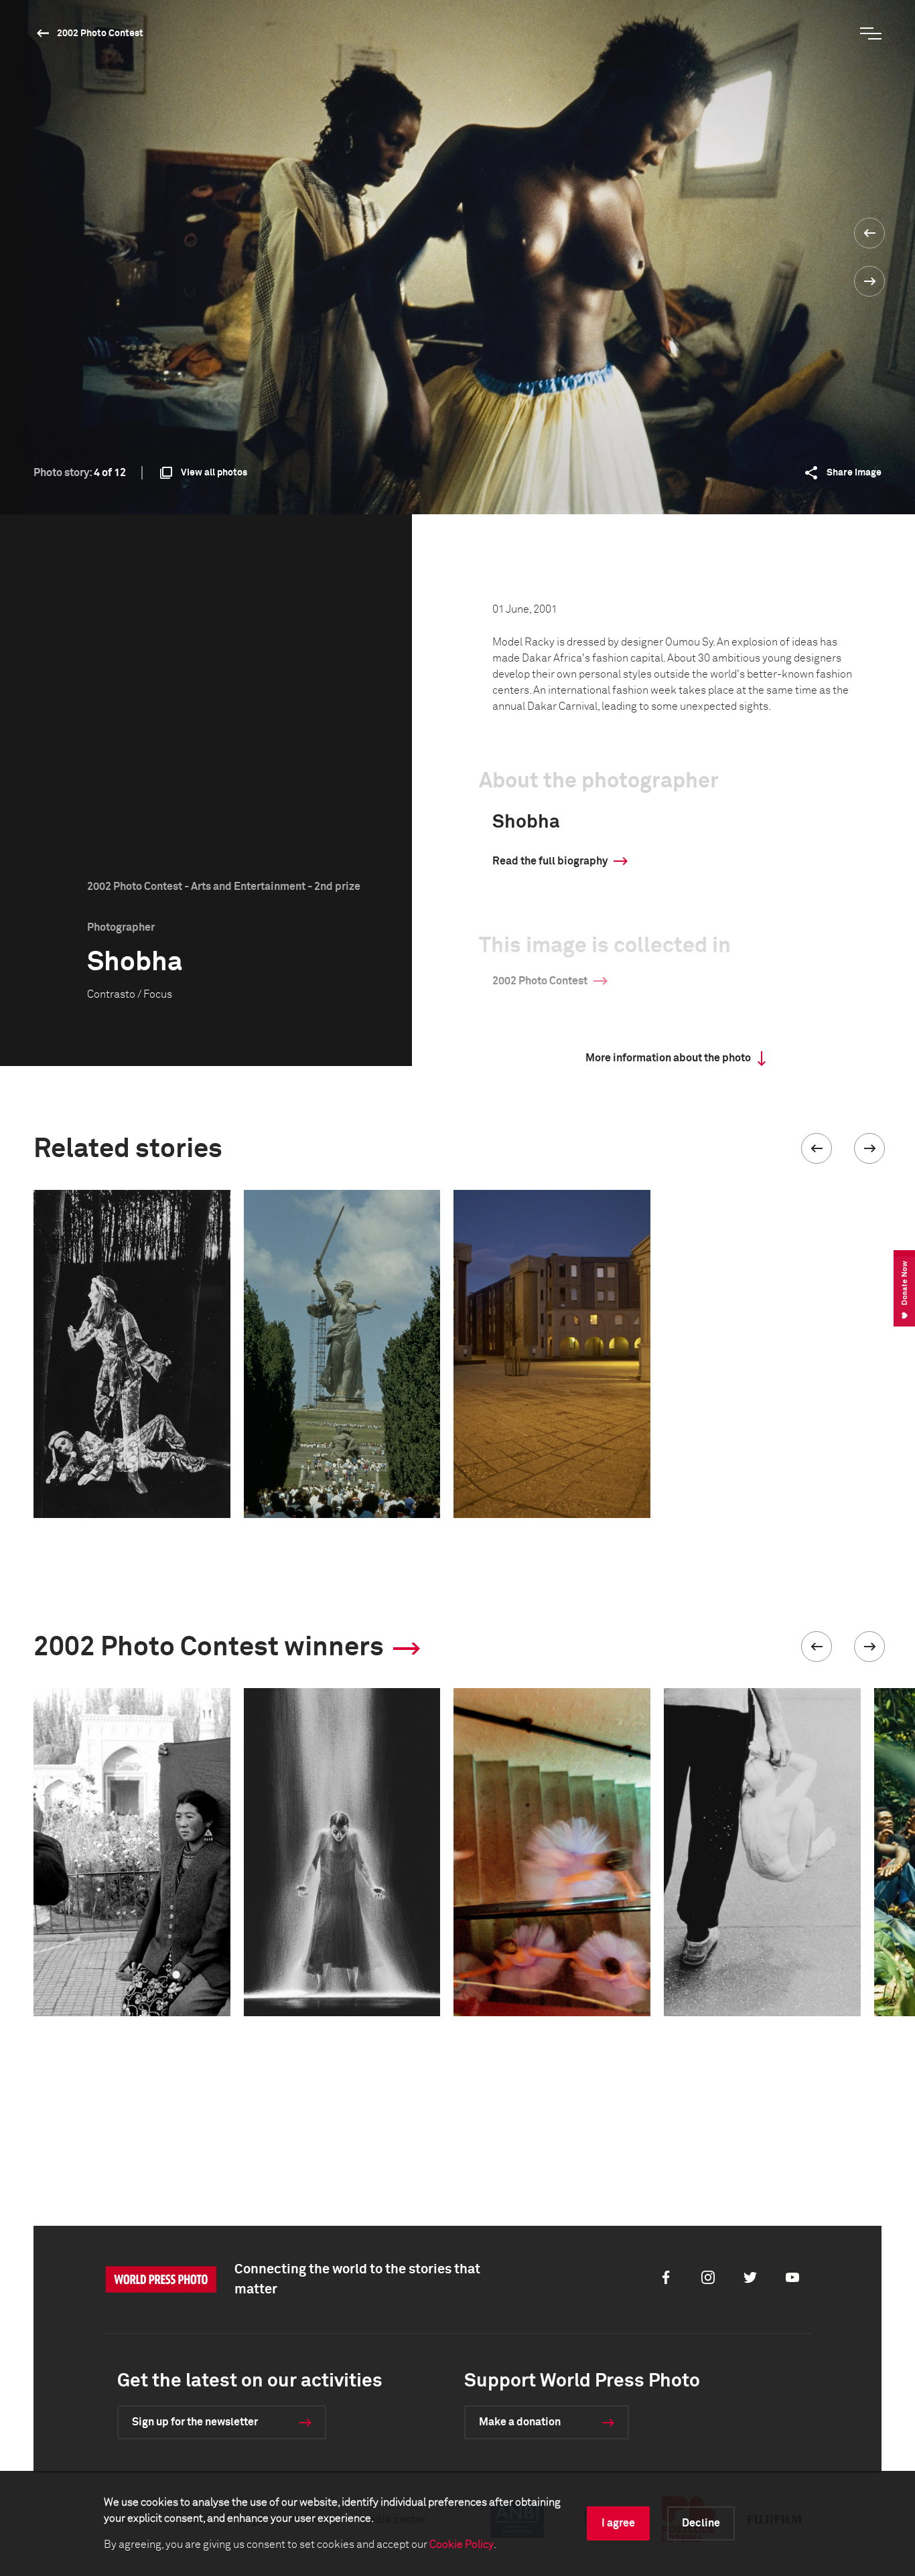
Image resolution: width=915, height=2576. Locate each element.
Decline (701, 2523)
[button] (817, 1148)
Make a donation (520, 2422)
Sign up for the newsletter (195, 2422)
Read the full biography (550, 861)
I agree (618, 2523)
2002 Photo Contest (100, 33)
